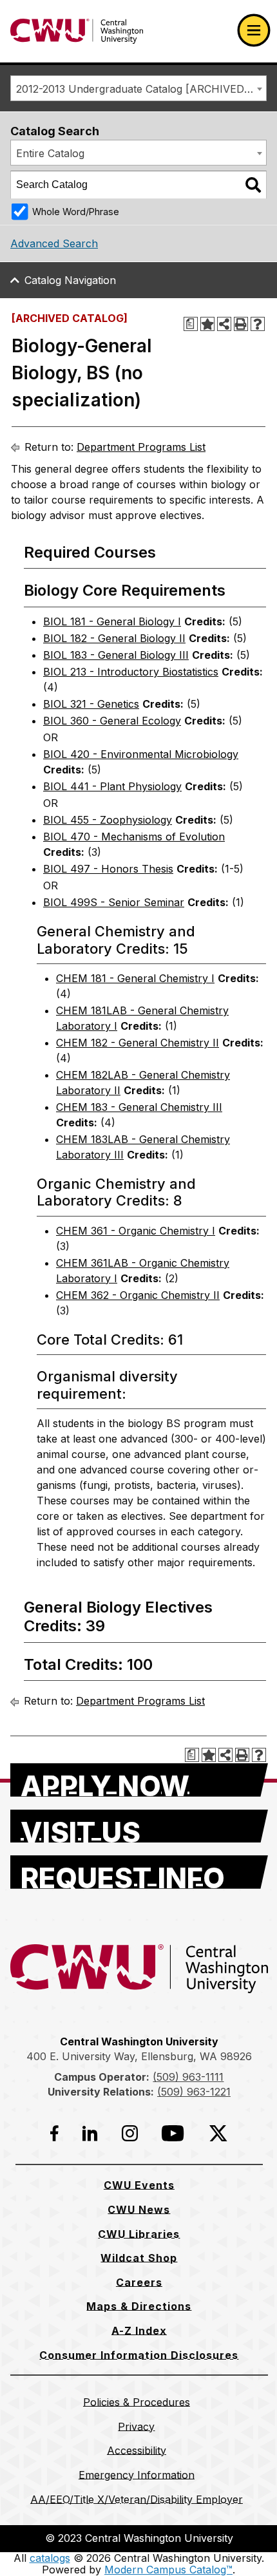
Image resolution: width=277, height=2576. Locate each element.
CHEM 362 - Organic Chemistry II (138, 1295)
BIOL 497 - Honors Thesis (108, 869)
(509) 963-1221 (194, 2092)
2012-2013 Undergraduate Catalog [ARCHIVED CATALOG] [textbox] (141, 89)
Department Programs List (141, 447)
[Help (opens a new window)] (258, 324)
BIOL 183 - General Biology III (116, 655)
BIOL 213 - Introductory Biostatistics (131, 672)
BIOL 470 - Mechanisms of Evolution (134, 837)
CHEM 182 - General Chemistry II (138, 1043)
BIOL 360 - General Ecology (112, 721)
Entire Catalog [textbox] (50, 153)
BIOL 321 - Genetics (91, 704)
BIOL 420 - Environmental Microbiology (141, 754)
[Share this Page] (224, 324)
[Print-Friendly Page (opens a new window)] (241, 324)
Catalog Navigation (70, 280)
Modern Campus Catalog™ (168, 2570)
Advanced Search (54, 243)
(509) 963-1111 (188, 2077)
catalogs (50, 2558)
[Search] (253, 185)
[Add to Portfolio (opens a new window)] (207, 324)
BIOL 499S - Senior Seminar (114, 902)
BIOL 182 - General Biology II (114, 638)
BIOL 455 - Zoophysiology (108, 820)
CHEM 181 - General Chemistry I (135, 978)
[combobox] (138, 88)
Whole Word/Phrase (76, 212)
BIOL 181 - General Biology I (112, 621)
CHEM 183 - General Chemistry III (139, 1107)
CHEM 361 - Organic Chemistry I (136, 1231)
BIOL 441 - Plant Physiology (112, 786)
